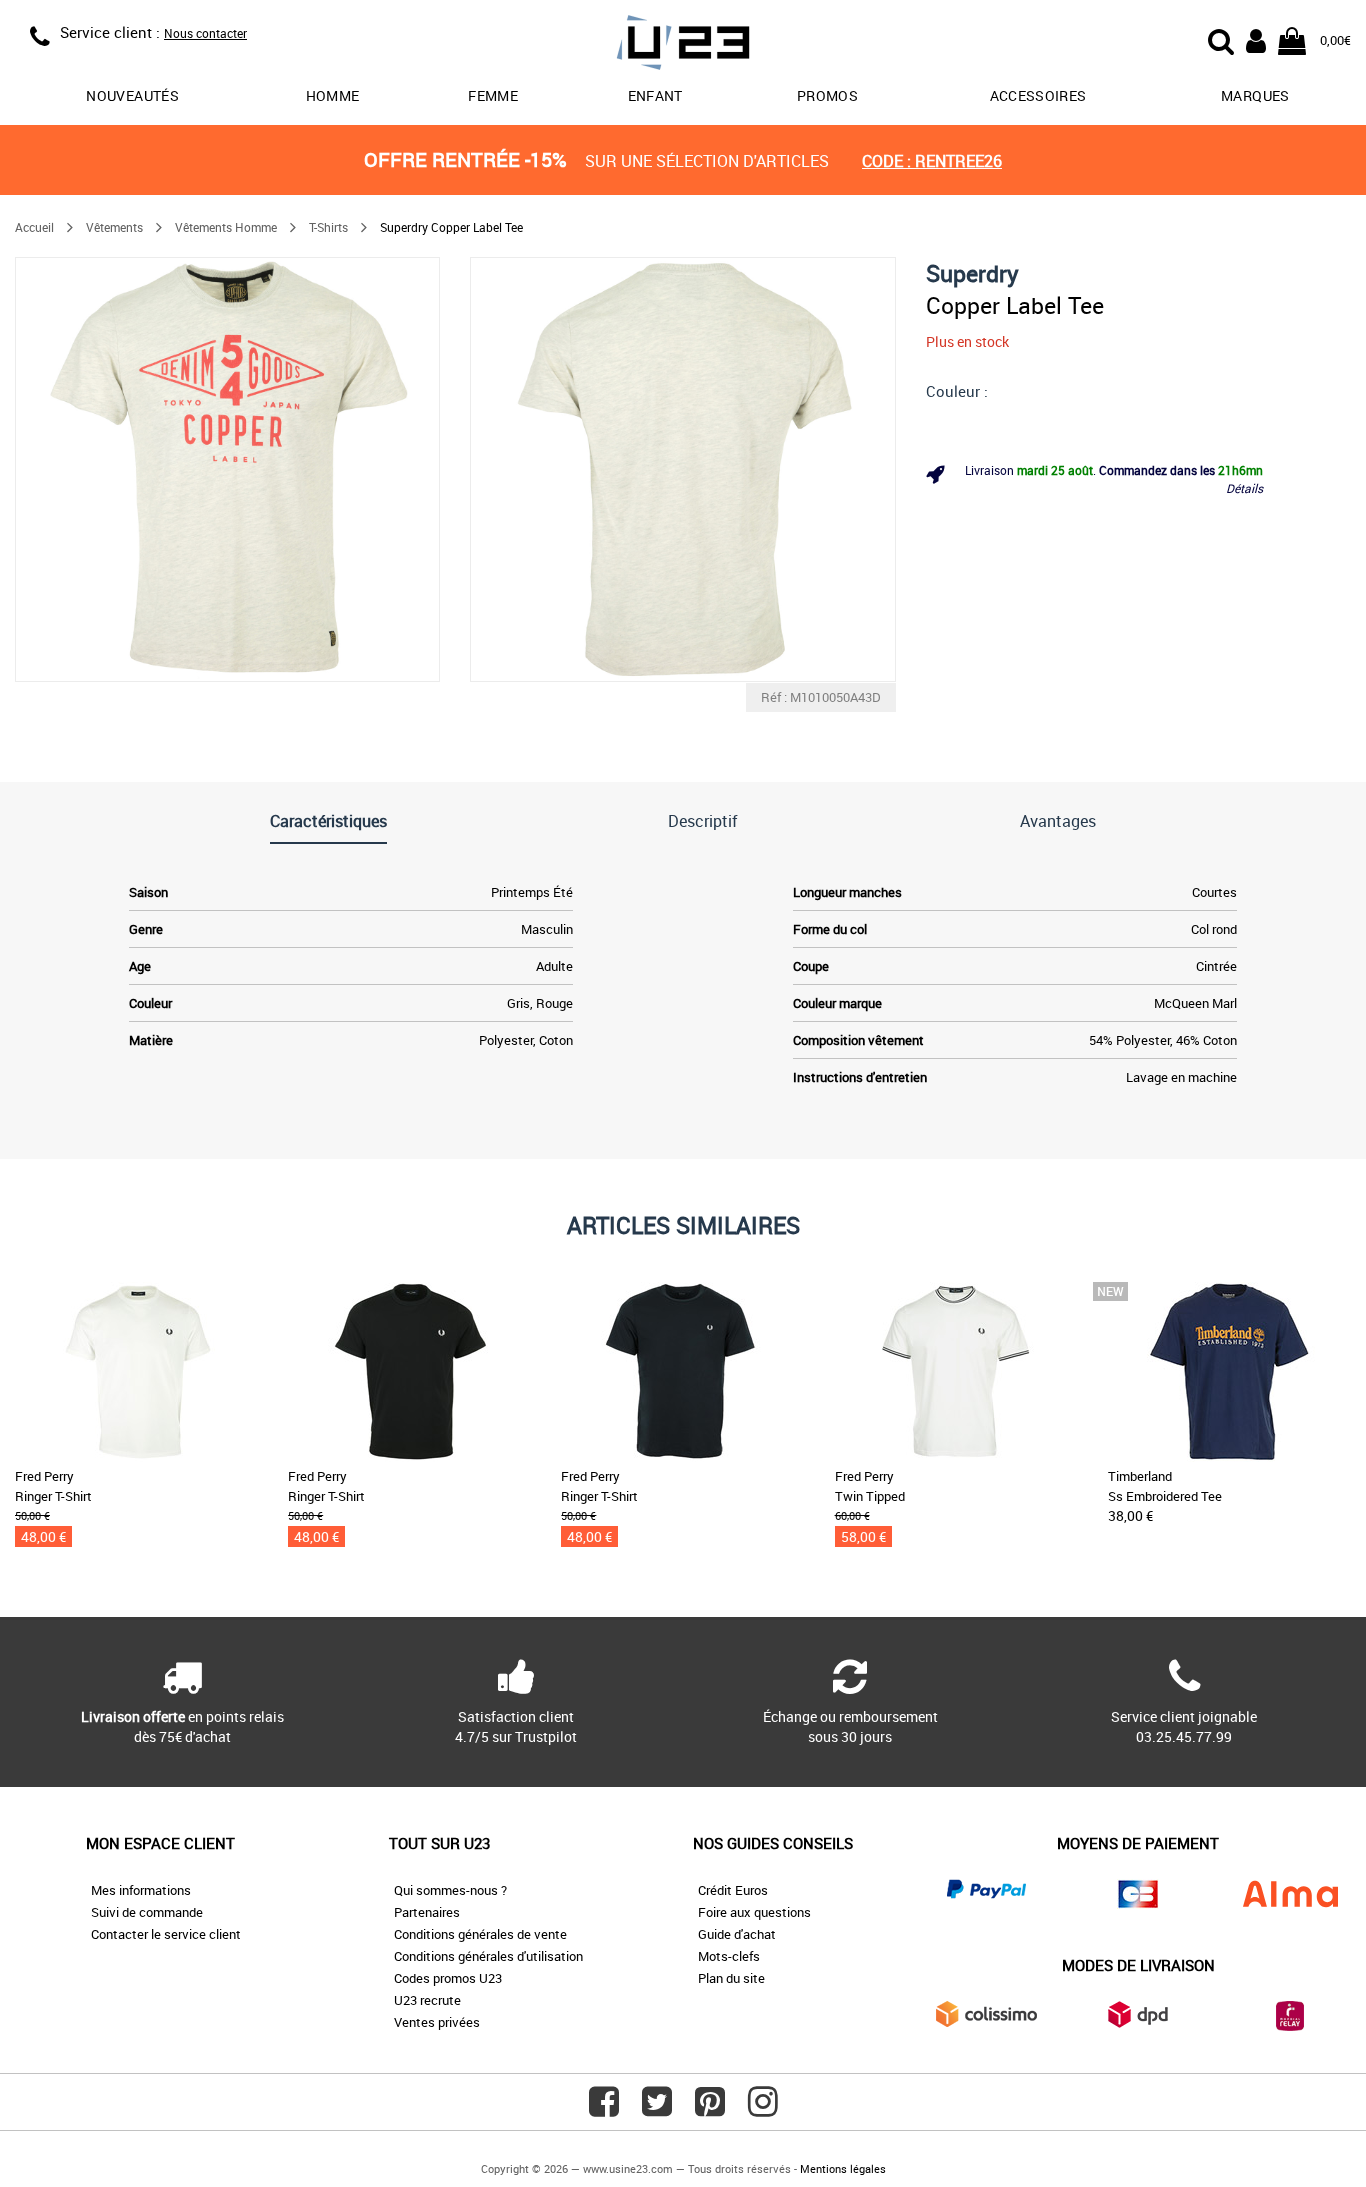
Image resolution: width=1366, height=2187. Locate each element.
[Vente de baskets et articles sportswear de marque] (683, 45)
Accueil (34, 227)
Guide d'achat (737, 1934)
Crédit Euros (733, 1890)
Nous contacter (205, 33)
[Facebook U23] (604, 2109)
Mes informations (141, 1890)
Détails (1244, 488)
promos (827, 95)
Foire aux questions (754, 1912)
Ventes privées (437, 2022)
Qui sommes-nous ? (450, 1890)
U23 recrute (427, 2000)
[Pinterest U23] (710, 2109)
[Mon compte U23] (1256, 39)
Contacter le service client (166, 1934)
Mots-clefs (729, 1956)
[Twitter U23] (657, 2109)
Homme (333, 95)
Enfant (655, 95)
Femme (493, 95)
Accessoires (1038, 95)
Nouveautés (132, 95)
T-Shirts (328, 227)
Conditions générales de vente (480, 1934)
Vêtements (114, 227)
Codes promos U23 (448, 1978)
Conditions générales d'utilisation (488, 1956)
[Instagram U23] (763, 2109)
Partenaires (427, 1912)
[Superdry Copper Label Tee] (227, 469)
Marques (1255, 95)
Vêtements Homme (226, 227)
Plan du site (731, 1978)
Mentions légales (843, 2168)
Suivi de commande (147, 1912)
